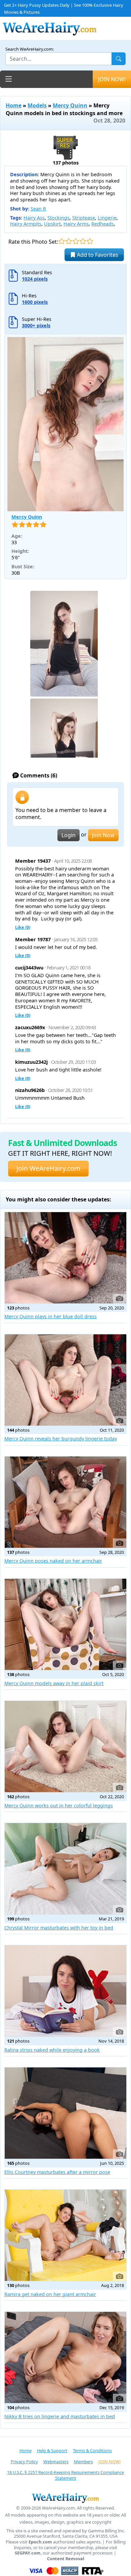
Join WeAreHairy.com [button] (48, 1168)
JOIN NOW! (112, 79)
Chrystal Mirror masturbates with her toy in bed (59, 1928)
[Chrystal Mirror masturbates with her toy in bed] (65, 1869)
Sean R (38, 209)
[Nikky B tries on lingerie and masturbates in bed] (65, 2357)
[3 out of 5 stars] (76, 241)
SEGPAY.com (28, 2553)
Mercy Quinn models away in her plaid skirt (54, 1683)
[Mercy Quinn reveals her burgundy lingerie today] (65, 1380)
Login (69, 835)
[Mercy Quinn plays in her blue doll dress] (65, 1258)
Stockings (58, 218)
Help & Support (52, 2450)
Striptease (84, 218)
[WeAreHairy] (65, 2498)
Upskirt (52, 224)
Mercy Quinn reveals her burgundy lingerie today (61, 1439)
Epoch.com (40, 2542)
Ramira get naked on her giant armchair (50, 2294)
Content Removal (66, 2559)
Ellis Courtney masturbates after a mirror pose (57, 2172)
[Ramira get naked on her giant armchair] (65, 2235)
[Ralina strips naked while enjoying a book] (65, 1991)
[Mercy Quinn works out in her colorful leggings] (65, 1747)
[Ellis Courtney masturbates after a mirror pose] (65, 2113)
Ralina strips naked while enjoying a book (52, 2050)
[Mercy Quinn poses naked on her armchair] (65, 1502)
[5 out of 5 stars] (90, 241)
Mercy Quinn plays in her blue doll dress (51, 1316)
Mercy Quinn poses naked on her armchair (53, 1561)
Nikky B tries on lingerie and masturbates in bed (60, 2416)
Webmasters (56, 2462)
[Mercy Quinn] (65, 424)
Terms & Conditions (92, 2450)
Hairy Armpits (26, 224)
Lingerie (107, 218)
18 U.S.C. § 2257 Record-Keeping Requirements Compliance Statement (65, 2475)
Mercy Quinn (70, 105)
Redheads (103, 224)
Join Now (103, 835)
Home (14, 105)
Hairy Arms (76, 224)
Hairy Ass (34, 218)
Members (83, 2462)
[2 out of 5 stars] (69, 241)
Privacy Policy (24, 2462)
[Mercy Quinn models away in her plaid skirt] (65, 1624)
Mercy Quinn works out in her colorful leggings (59, 1805)
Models (37, 105)
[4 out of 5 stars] (83, 241)
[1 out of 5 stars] (62, 241)
